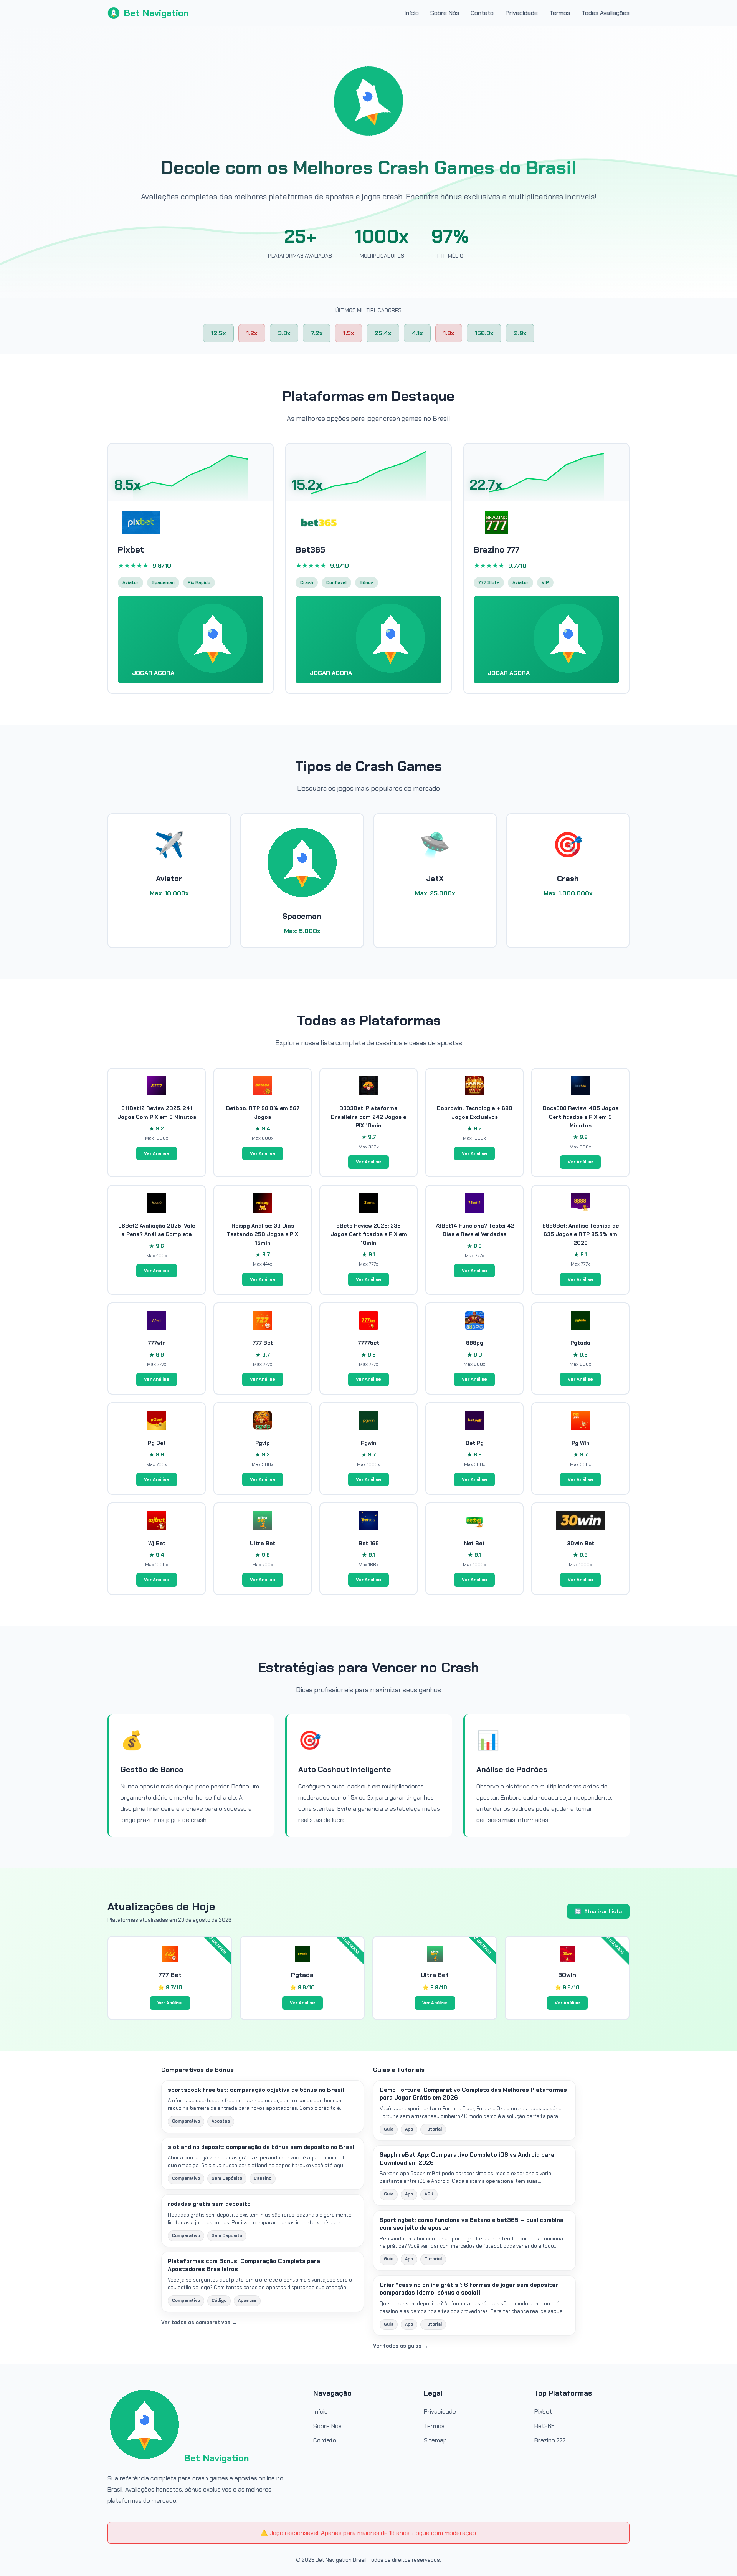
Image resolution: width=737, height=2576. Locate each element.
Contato (482, 13)
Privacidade (521, 13)
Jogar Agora (154, 673)
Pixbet (543, 2411)
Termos (560, 13)
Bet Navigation (156, 13)
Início (411, 13)
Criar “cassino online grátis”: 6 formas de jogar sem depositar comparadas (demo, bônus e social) (469, 2289)
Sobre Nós (445, 13)
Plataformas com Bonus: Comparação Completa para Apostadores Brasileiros (244, 2265)
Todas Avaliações (606, 13)
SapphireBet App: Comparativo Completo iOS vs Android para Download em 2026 (467, 2159)
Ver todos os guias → (401, 2346)
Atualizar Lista (598, 1911)
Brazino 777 (550, 2440)
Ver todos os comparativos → (199, 2322)
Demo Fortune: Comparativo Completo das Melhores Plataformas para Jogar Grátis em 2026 (473, 2094)
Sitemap (435, 2440)
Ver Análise (157, 1153)
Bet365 (544, 2426)
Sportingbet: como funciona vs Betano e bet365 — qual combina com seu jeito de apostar (472, 2224)
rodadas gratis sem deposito (209, 2204)
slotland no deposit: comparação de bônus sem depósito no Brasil (262, 2147)
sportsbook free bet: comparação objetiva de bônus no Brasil (256, 2090)
